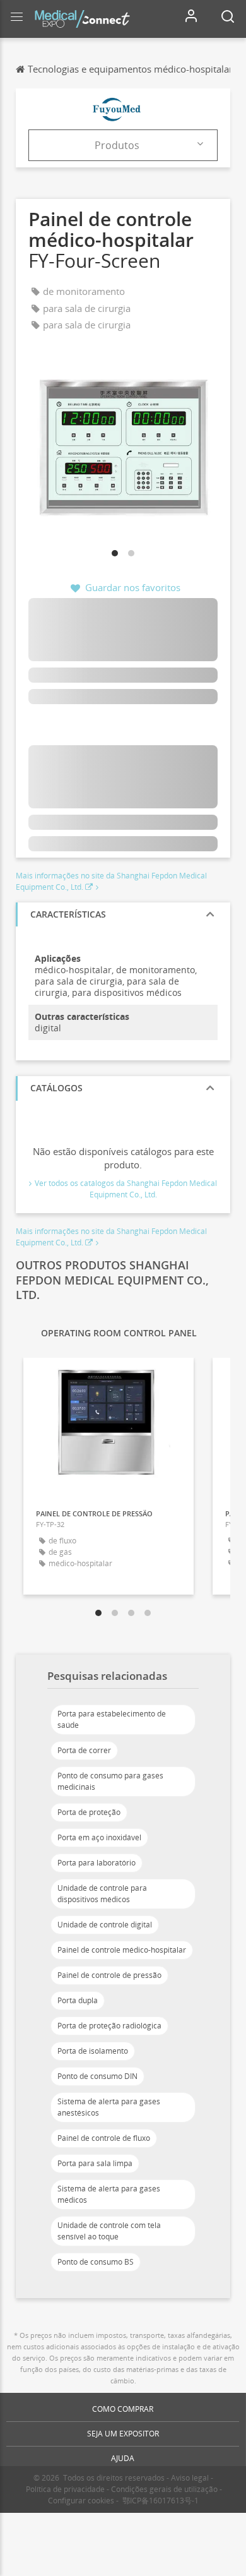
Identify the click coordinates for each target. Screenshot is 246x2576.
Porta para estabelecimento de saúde (112, 1719)
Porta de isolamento (93, 2051)
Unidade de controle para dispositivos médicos (102, 1894)
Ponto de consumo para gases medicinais (110, 1781)
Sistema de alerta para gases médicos (109, 2194)
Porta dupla (78, 2000)
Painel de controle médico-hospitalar (122, 1950)
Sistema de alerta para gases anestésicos (109, 2107)
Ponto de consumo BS (96, 2262)
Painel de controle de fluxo (104, 2138)
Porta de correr (84, 1750)
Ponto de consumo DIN (97, 2076)
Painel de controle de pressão (109, 1975)
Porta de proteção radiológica (109, 2026)
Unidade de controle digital (105, 1925)
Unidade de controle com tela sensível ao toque (109, 2231)
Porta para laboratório (97, 1863)
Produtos (117, 145)
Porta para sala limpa (95, 2163)
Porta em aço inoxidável (99, 1837)
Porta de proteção (89, 1812)
